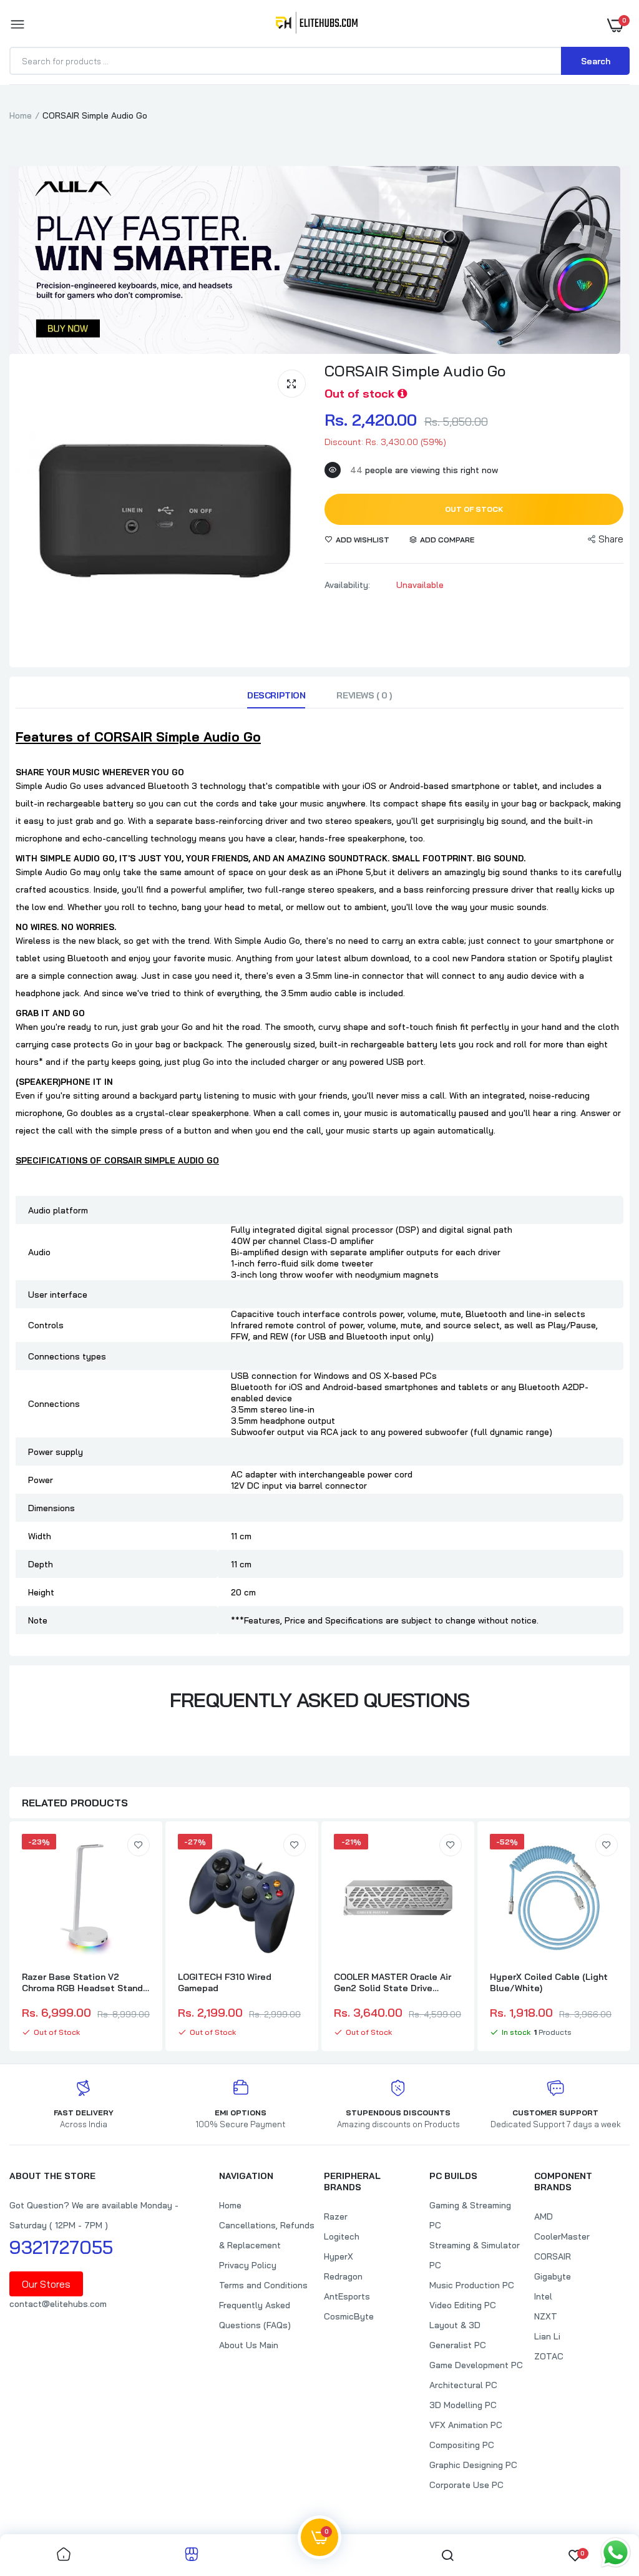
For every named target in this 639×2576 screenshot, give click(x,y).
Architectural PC (463, 2385)
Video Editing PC (463, 2305)
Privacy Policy (248, 2265)
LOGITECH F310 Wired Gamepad (225, 1982)
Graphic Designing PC (473, 2465)
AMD (544, 2216)
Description (276, 695)
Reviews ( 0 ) (364, 695)
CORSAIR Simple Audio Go (415, 371)
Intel (543, 2296)
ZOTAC (549, 2356)
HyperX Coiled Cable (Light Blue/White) (549, 1982)
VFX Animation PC (466, 2425)
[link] (139, 1845)
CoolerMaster (562, 2236)
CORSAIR (553, 2256)
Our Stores (46, 2284)
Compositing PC (462, 2445)
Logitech (342, 2236)
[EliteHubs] (317, 25)
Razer (336, 2216)
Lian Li (547, 2336)
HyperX (339, 2256)
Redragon (343, 2276)
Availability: (347, 585)
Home (21, 115)
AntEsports (347, 2296)
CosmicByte (349, 2316)
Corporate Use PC (466, 2485)
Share (611, 539)
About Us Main (249, 2345)
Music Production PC (472, 2285)
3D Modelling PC (463, 2405)
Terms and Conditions (263, 2285)
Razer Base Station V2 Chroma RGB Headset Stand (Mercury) (82, 1982)
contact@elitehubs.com (58, 2304)
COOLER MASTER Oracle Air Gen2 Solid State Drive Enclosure (393, 1982)
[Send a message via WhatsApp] (616, 2553)
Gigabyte (553, 2276)
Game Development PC (476, 2365)
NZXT (546, 2316)
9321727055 (61, 2247)
